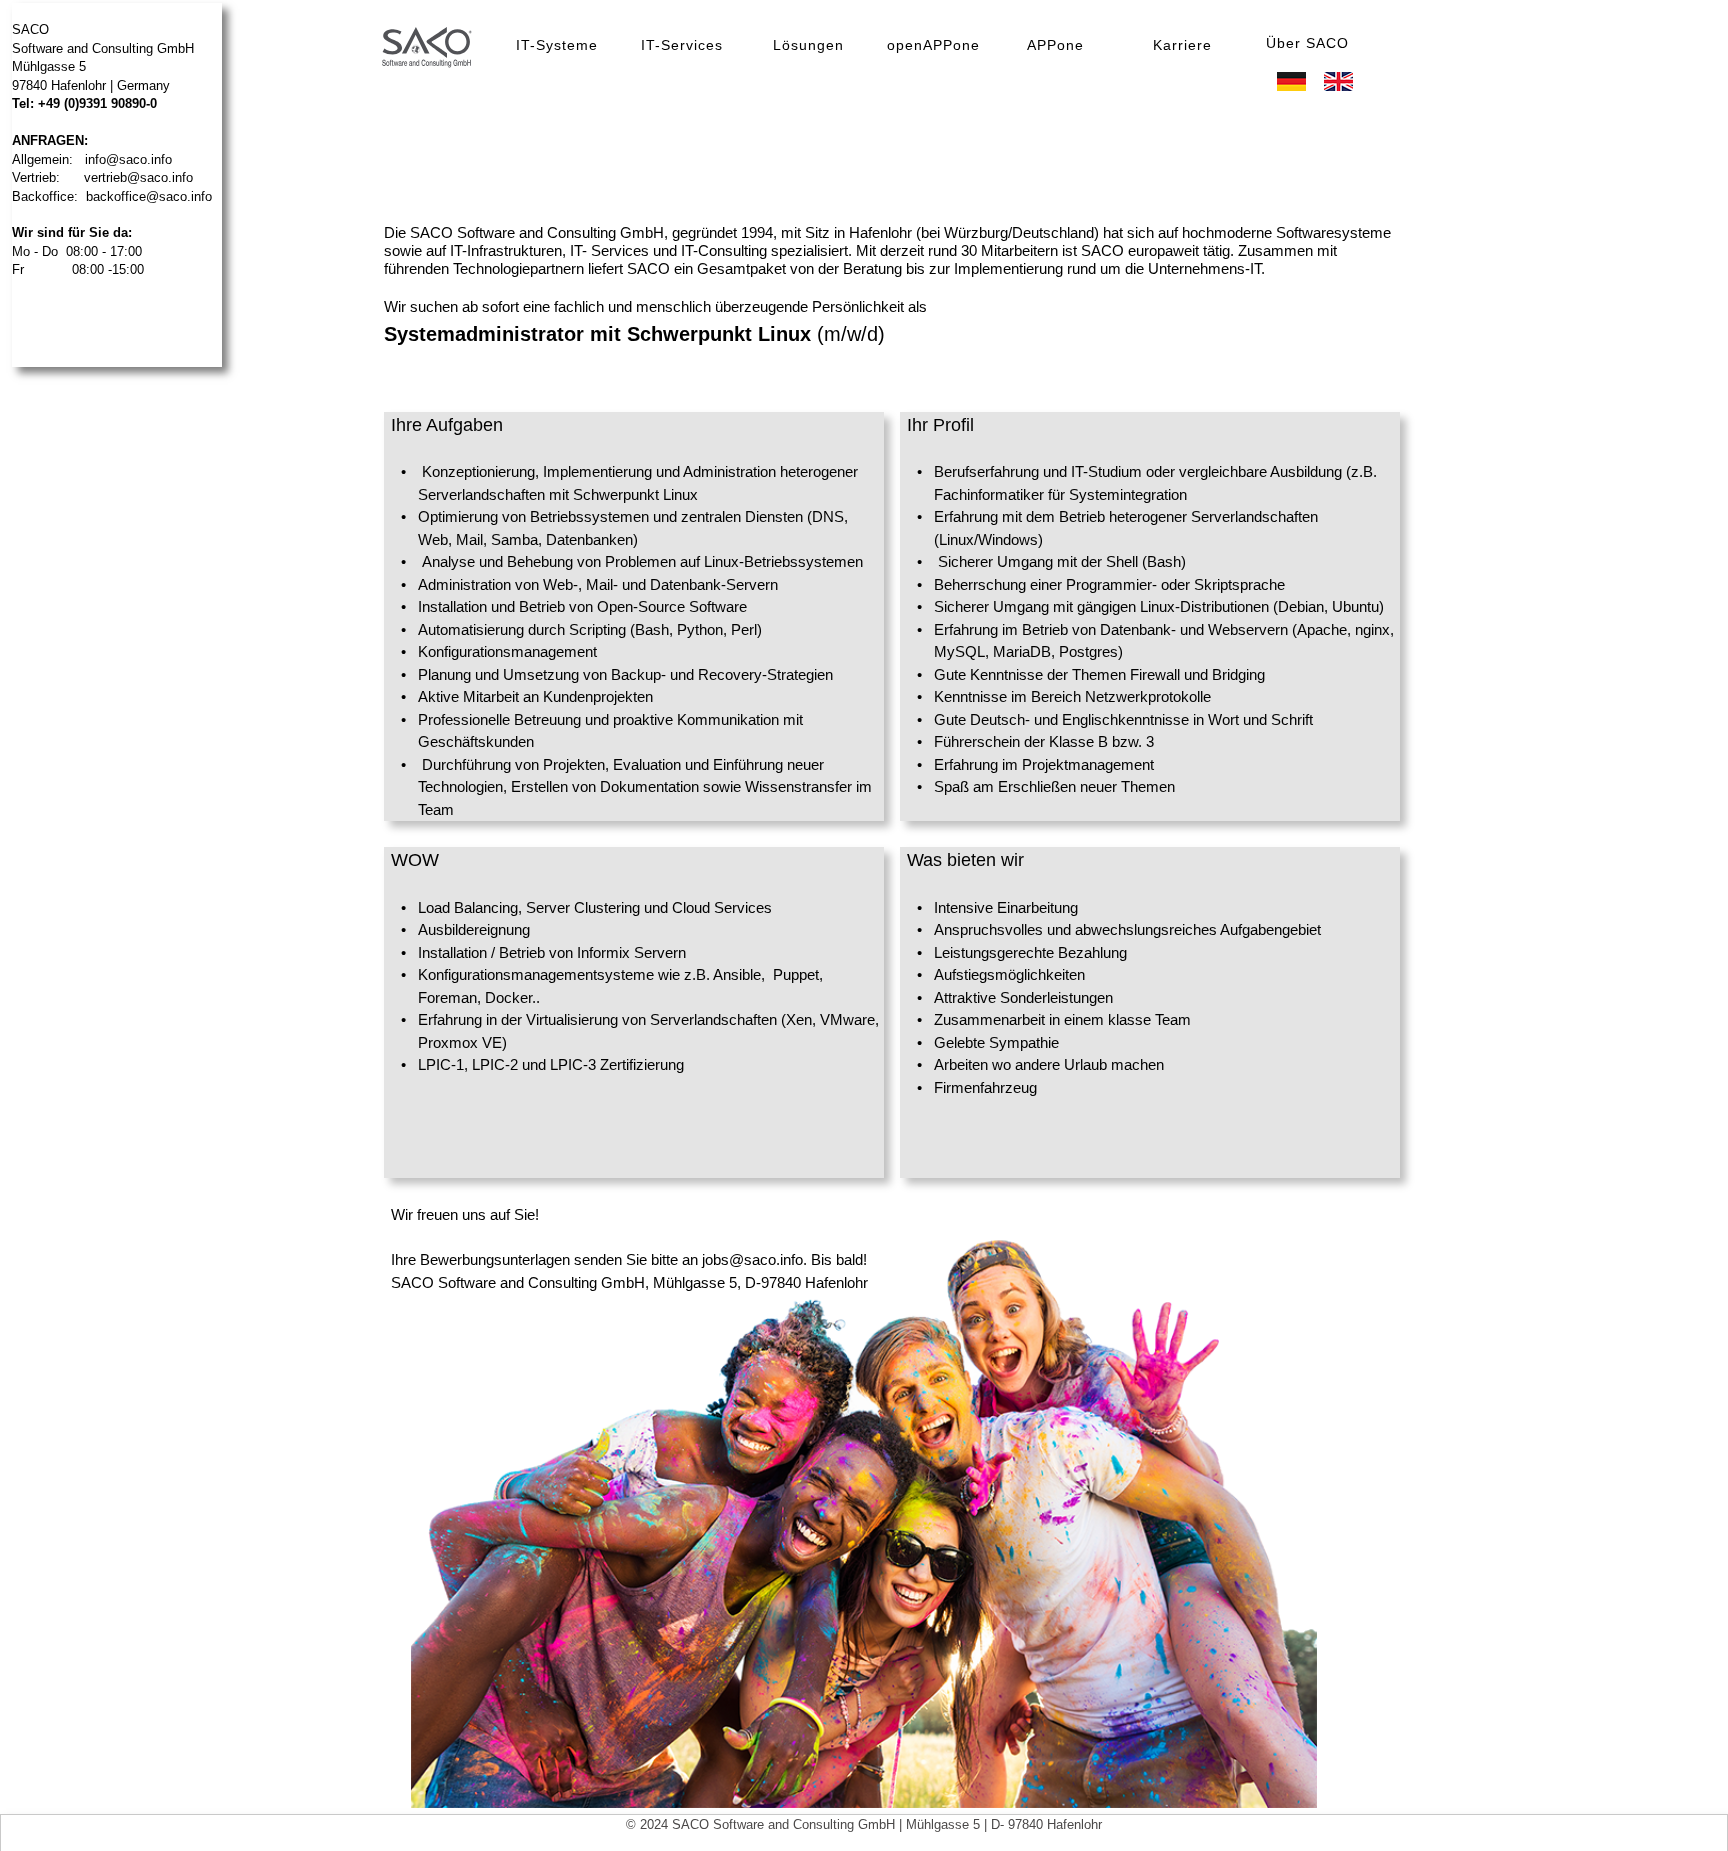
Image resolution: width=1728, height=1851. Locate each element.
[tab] (557, 44)
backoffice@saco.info (149, 196)
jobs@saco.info (752, 1259)
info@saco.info (128, 159)
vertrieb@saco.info (138, 177)
